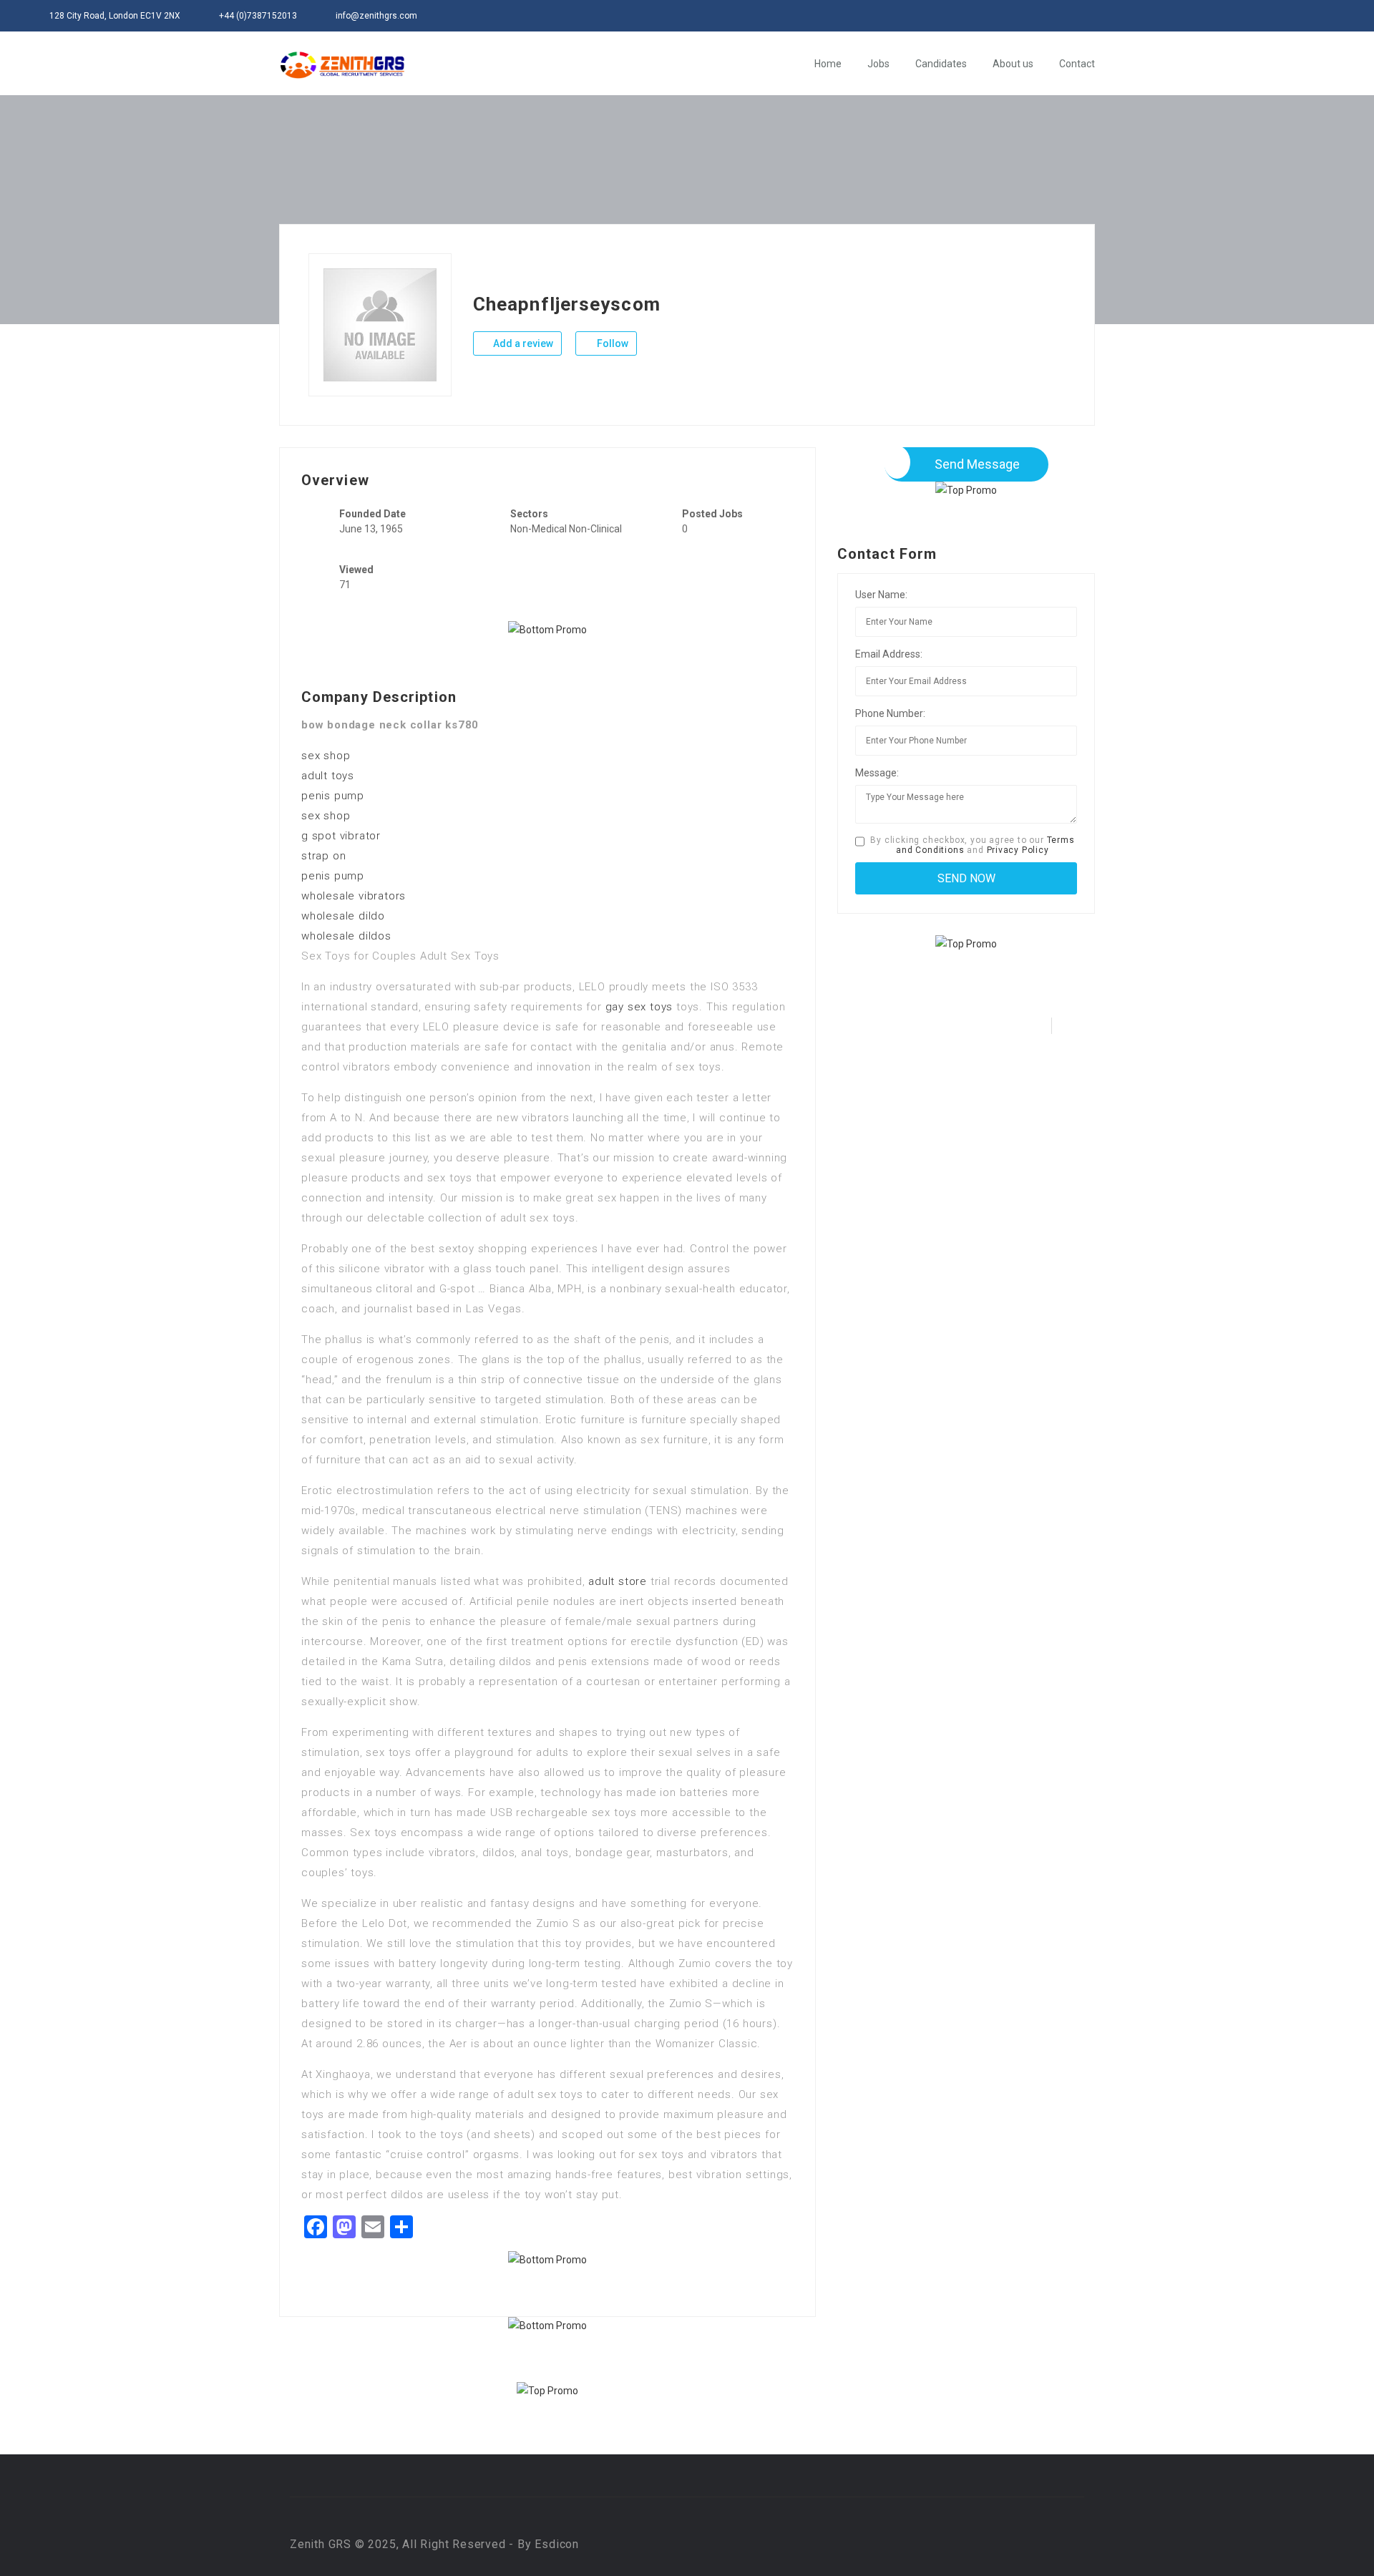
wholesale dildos (346, 936)
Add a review (522, 343)
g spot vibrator (341, 836)
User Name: (881, 595)
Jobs (878, 64)
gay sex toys (639, 1007)
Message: (877, 773)
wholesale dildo (343, 916)
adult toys (328, 776)
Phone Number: (890, 713)
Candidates (941, 64)
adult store (618, 1581)
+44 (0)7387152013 (258, 16)
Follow (612, 343)
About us (1013, 64)
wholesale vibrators (354, 896)
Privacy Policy (1018, 850)
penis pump (333, 796)
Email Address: (889, 654)
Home (828, 64)
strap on (323, 856)
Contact (1077, 64)
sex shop (326, 756)
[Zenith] (342, 65)
